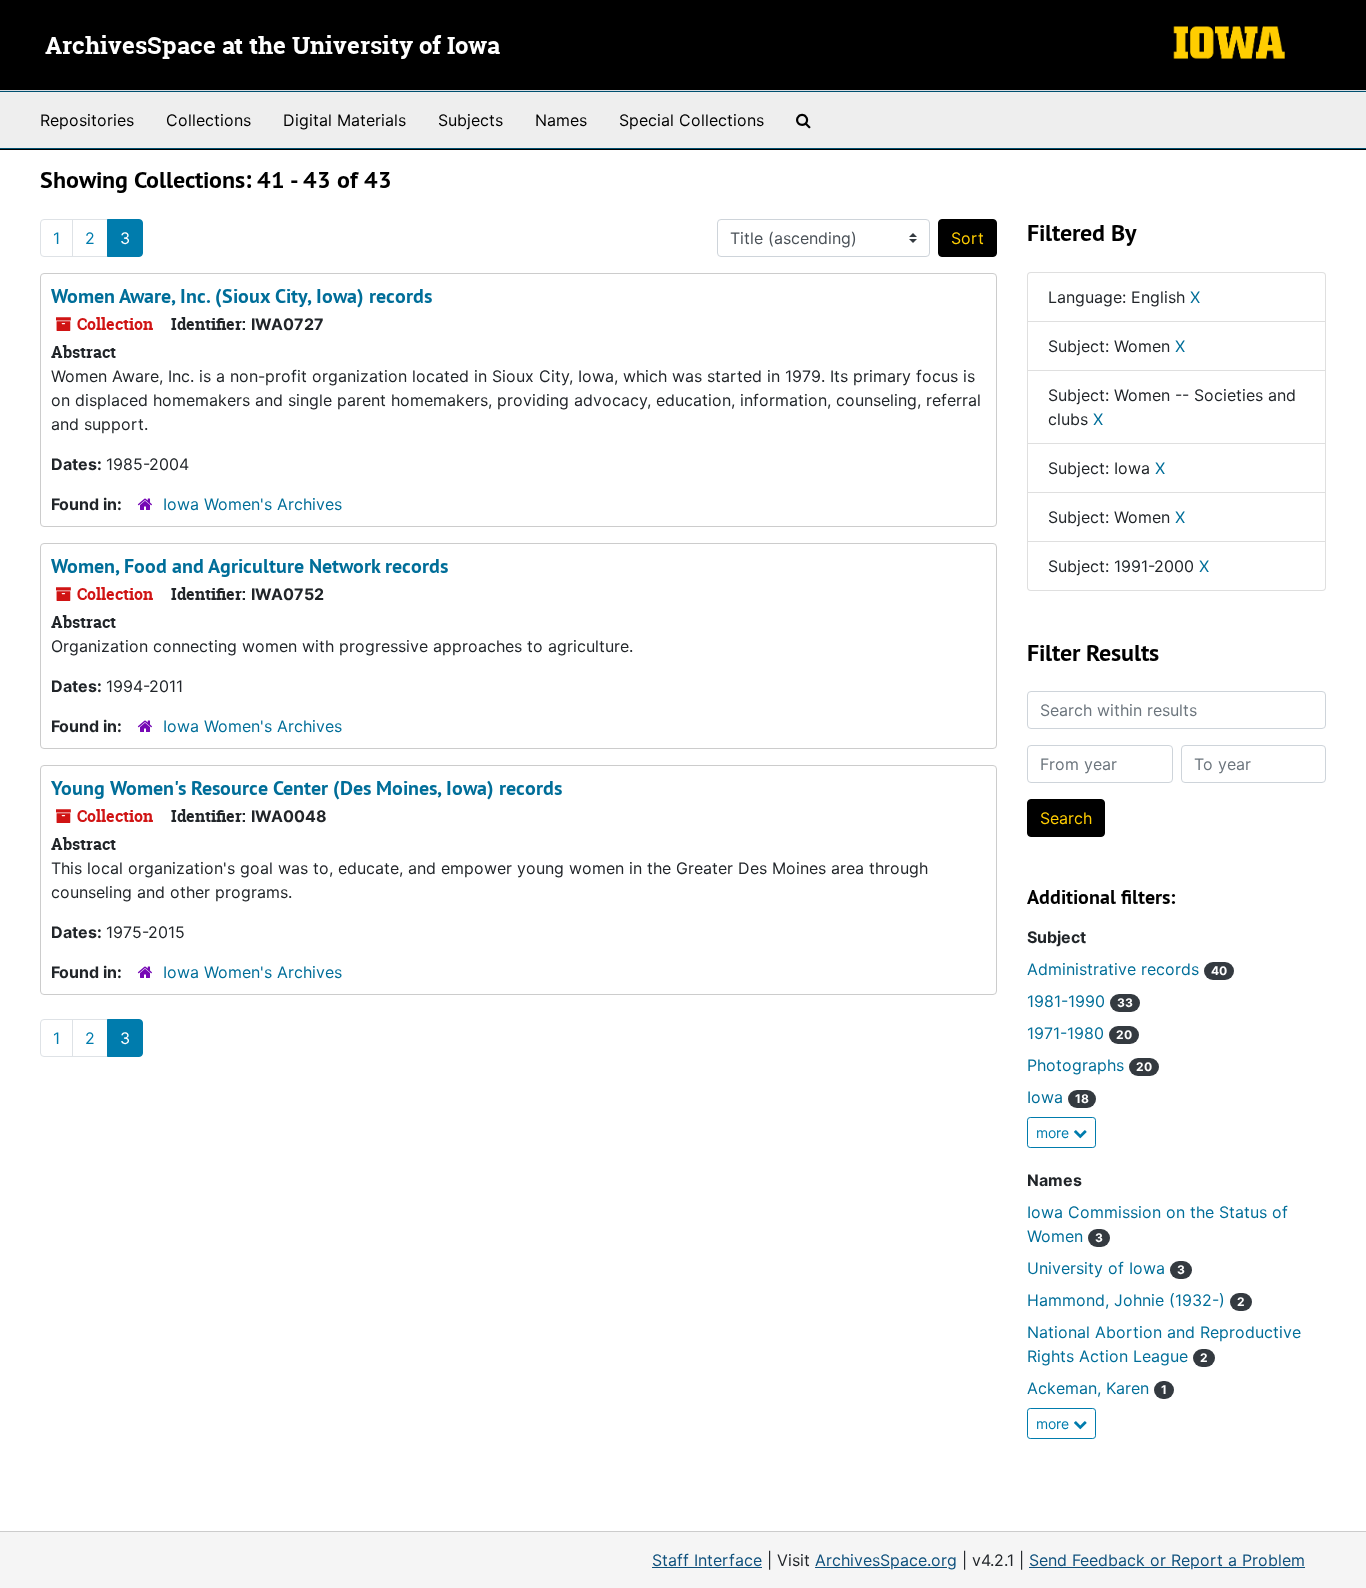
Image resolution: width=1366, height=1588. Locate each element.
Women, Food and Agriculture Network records (249, 566)
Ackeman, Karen (1097, 1388)
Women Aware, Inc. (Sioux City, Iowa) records (241, 296)
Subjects (470, 120)
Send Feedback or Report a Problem (1167, 1560)
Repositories (87, 120)
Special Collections (691, 120)
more (1054, 1132)
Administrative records (1127, 969)
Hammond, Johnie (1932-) (1136, 1300)
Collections (208, 120)
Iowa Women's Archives (252, 504)
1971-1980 (1079, 1033)
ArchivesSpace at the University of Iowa (272, 47)
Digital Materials (344, 120)
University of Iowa (1106, 1268)
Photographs (1089, 1065)
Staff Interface (707, 1560)
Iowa (1058, 1097)
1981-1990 (1080, 1001)
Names (561, 120)
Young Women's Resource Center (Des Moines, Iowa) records (306, 788)
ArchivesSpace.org (886, 1560)
